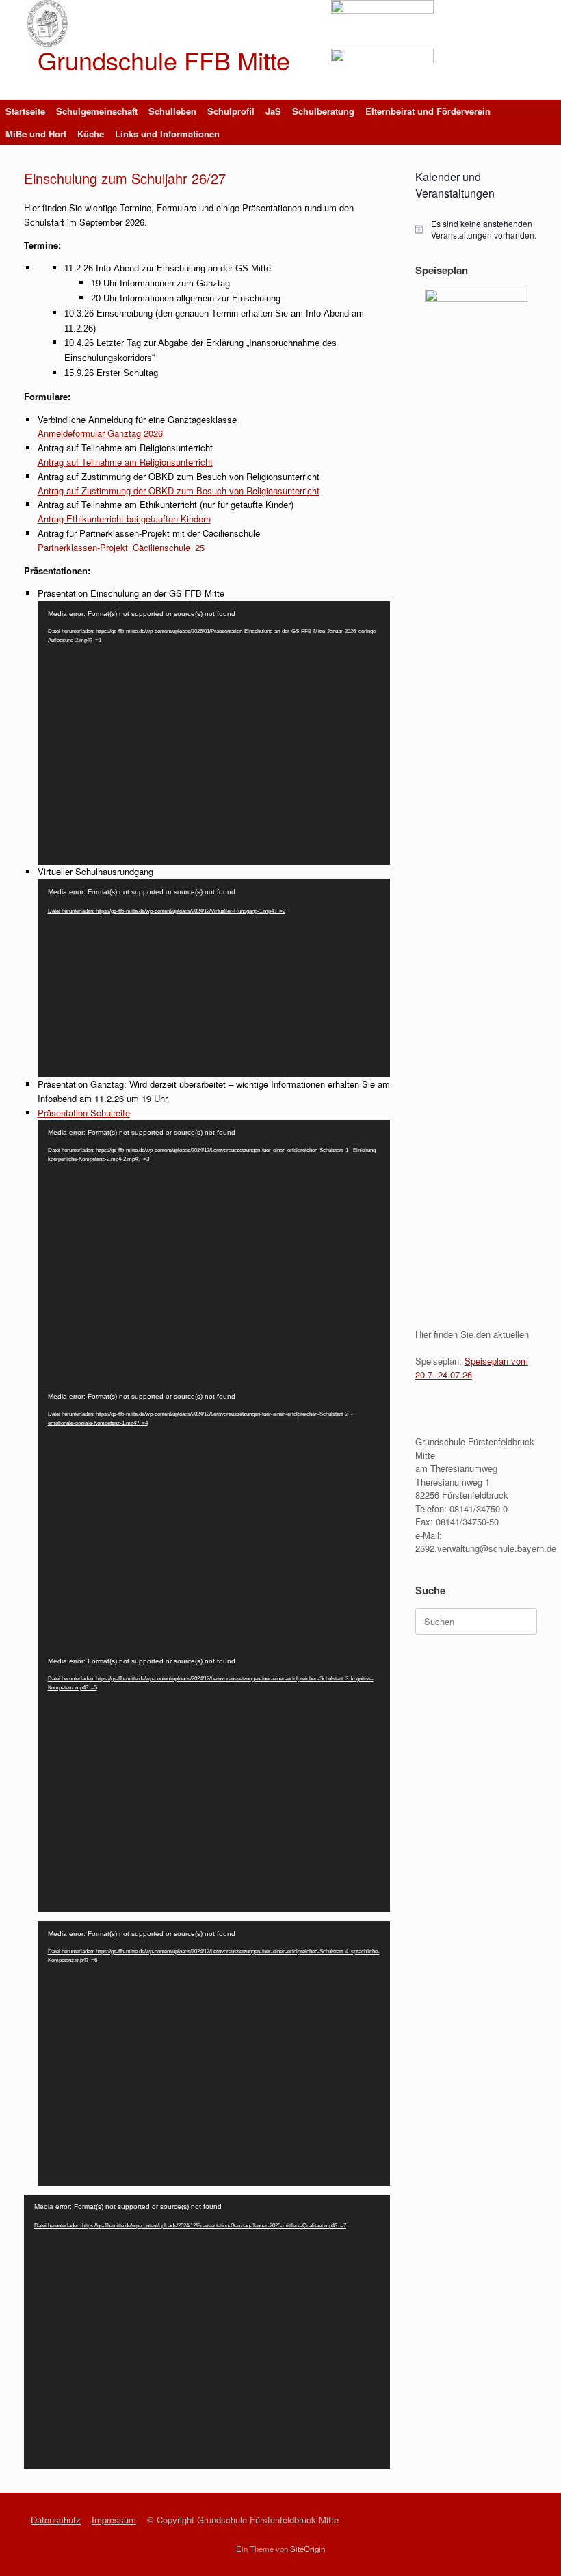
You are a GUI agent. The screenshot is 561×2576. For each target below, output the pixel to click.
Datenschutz (56, 2520)
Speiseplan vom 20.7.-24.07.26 (472, 1368)
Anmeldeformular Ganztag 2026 (100, 433)
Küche (91, 134)
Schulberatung (323, 111)
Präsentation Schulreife (84, 1113)
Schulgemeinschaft (97, 111)
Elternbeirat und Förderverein (428, 111)
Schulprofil (231, 111)
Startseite (25, 111)
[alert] (476, 229)
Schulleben (172, 111)
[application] (214, 733)
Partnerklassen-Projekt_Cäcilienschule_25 (121, 547)
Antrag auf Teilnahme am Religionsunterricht (125, 462)
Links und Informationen (167, 134)
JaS (273, 111)
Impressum (114, 2520)
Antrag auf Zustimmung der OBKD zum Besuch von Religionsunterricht (179, 491)
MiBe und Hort (36, 134)
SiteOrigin (308, 2549)
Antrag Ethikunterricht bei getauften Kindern (124, 519)
